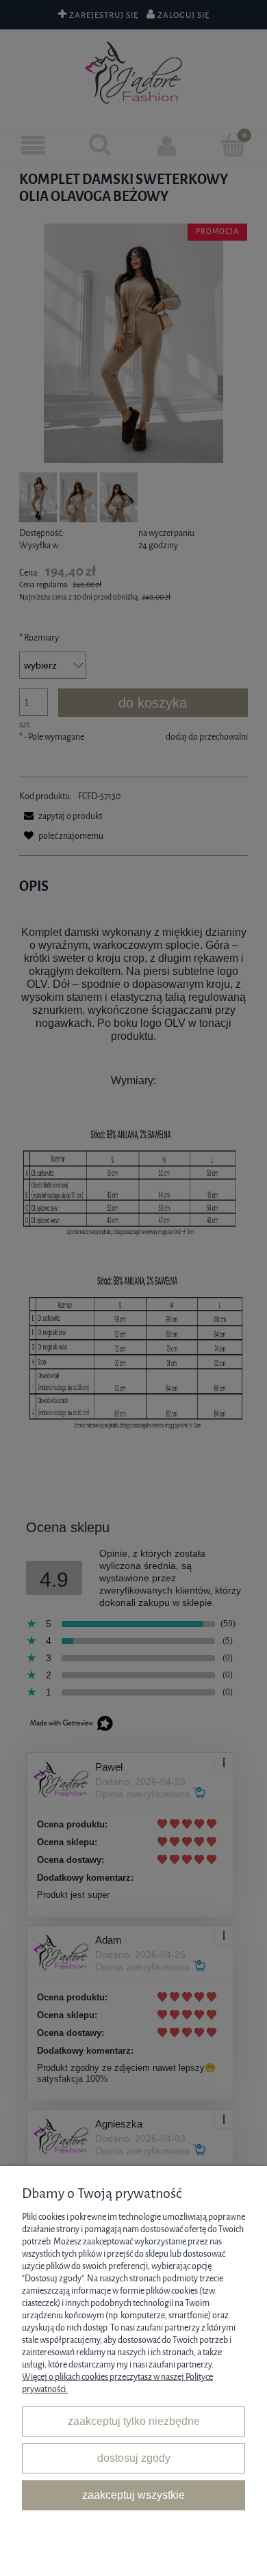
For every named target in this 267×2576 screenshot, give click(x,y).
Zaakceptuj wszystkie (133, 2495)
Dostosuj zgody (134, 2458)
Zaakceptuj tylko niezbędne (134, 2421)
